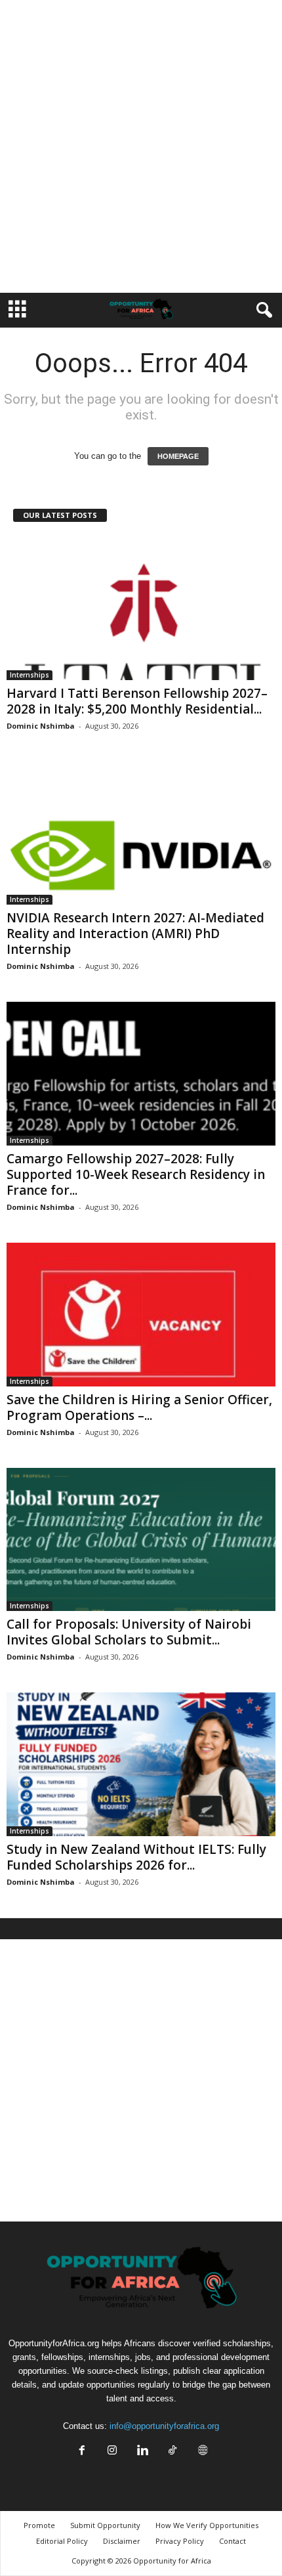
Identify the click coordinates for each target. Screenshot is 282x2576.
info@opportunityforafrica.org (164, 2426)
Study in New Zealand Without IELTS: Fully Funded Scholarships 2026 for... (136, 1857)
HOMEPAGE (178, 456)
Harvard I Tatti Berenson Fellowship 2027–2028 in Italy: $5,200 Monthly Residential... (137, 701)
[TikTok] (172, 2452)
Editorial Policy (62, 2541)
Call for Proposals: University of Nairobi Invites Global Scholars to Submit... (129, 1632)
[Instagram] (112, 2452)
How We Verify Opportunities (207, 2525)
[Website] (201, 2452)
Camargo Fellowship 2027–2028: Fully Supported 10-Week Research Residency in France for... (136, 1174)
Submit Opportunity (105, 2525)
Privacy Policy (180, 2541)
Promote (39, 2525)
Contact (232, 2541)
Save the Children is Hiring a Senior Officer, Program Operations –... (139, 1407)
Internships (30, 675)
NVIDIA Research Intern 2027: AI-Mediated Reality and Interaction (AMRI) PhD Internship (135, 934)
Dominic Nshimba (41, 726)
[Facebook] (82, 2452)
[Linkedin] (142, 2452)
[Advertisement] (141, 146)
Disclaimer (122, 2541)
